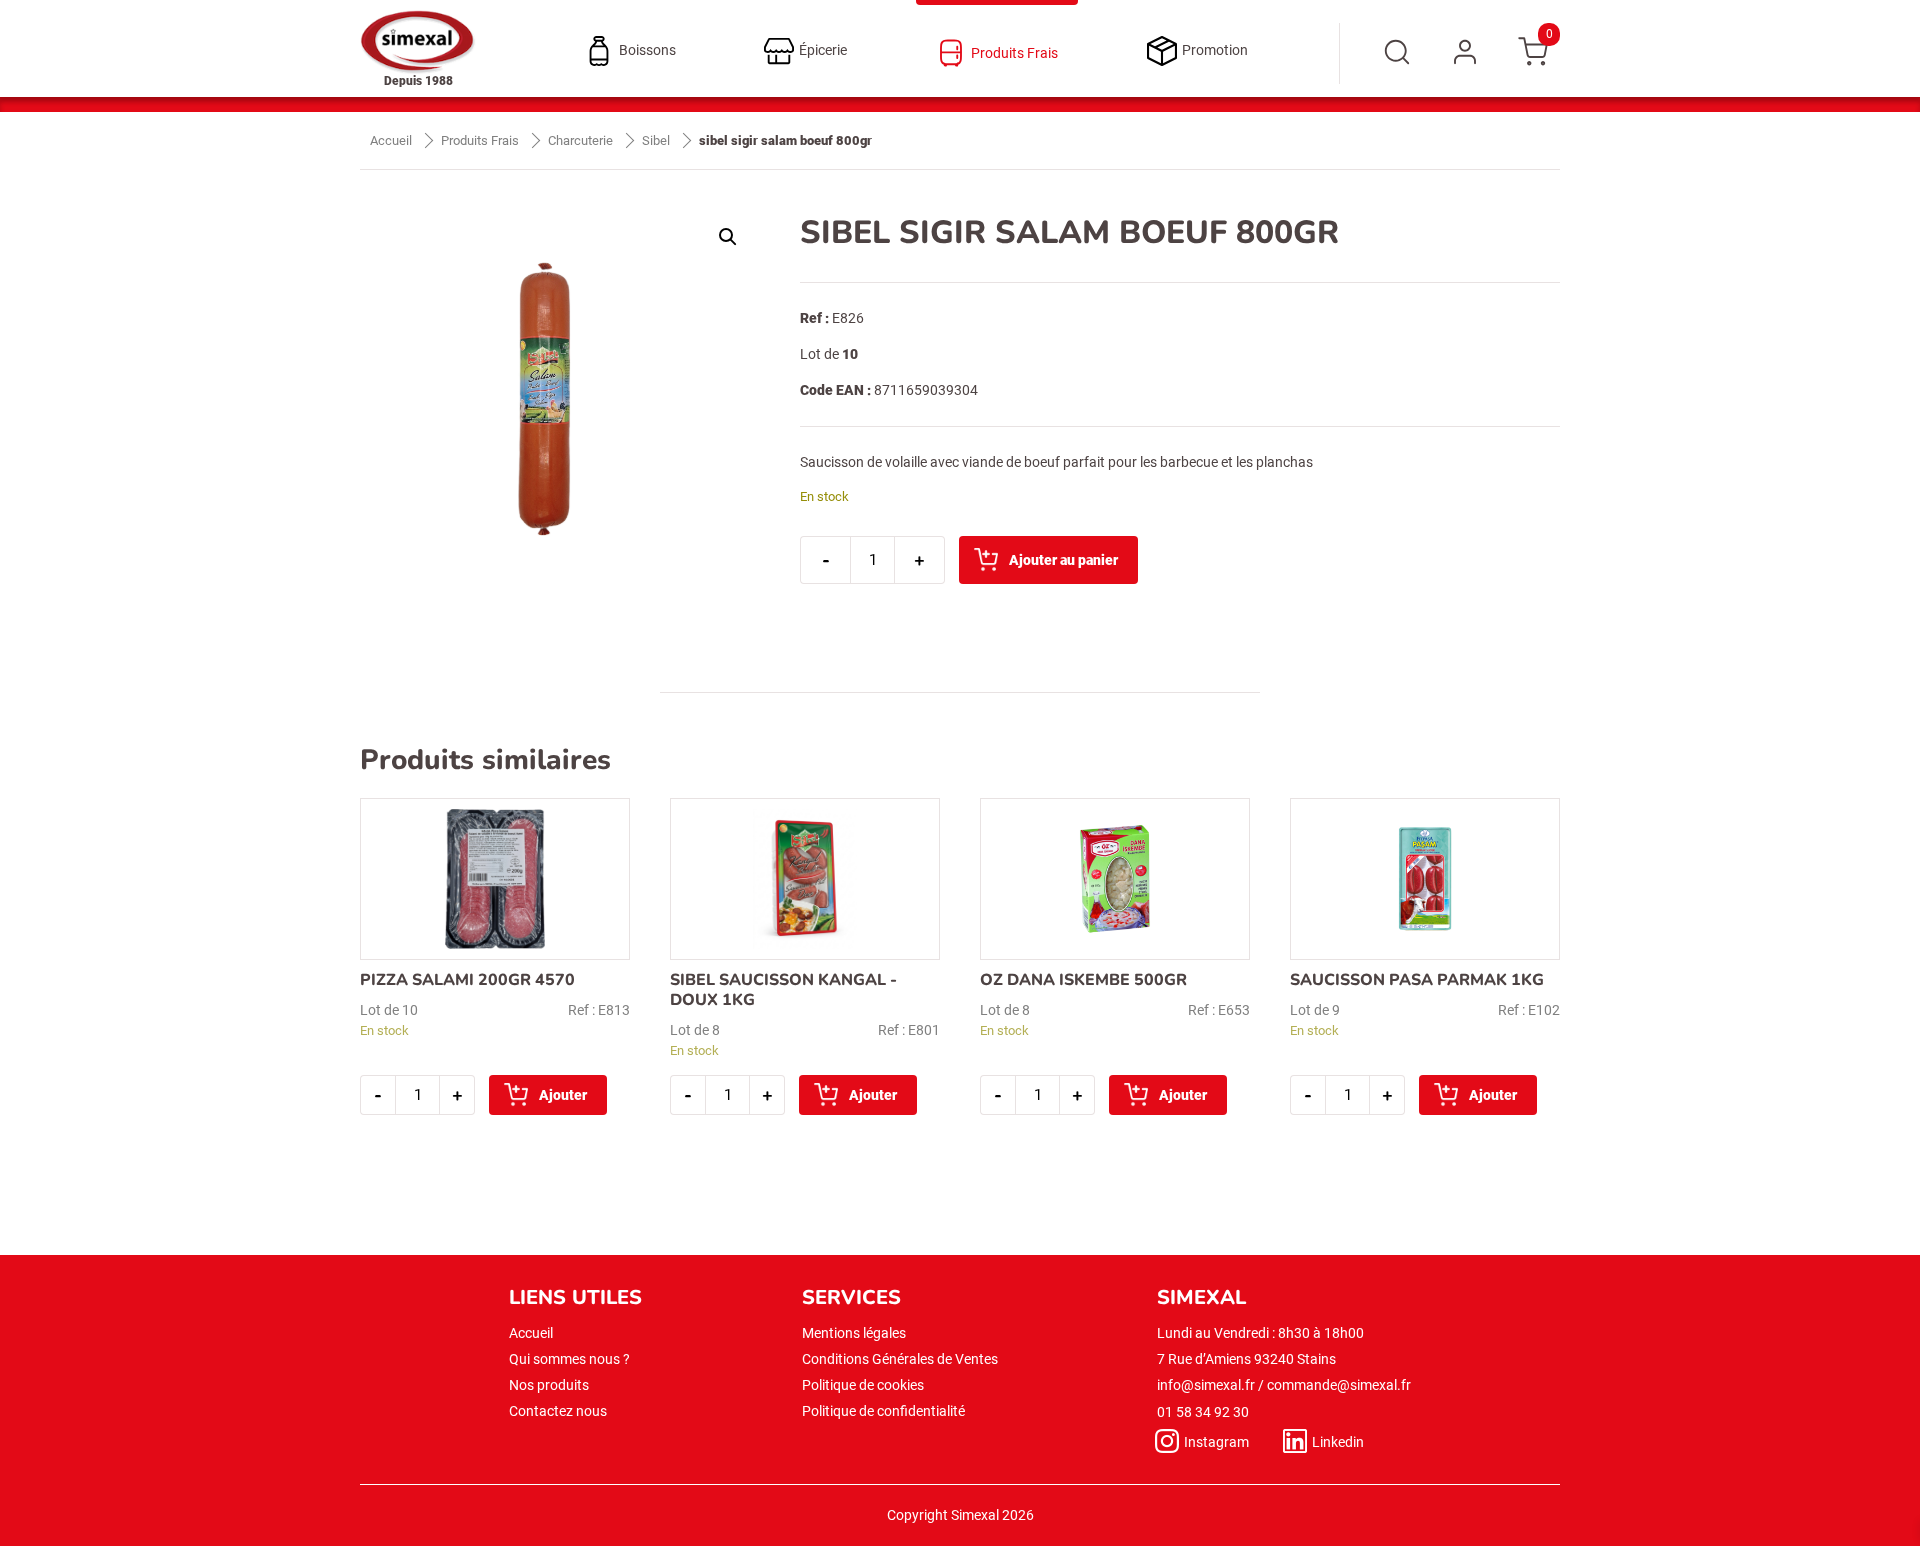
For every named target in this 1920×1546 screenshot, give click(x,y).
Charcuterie (580, 140)
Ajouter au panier (1063, 560)
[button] (728, 237)
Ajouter (563, 1095)
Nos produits (549, 1385)
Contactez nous (558, 1411)
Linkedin (1338, 1442)
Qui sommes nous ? (569, 1359)
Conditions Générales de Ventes (900, 1359)
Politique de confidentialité (883, 1411)
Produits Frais (480, 140)
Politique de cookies (863, 1385)
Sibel (656, 140)
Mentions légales (854, 1333)
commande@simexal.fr (1339, 1385)
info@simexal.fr (1206, 1385)
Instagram (1216, 1442)
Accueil (391, 140)
